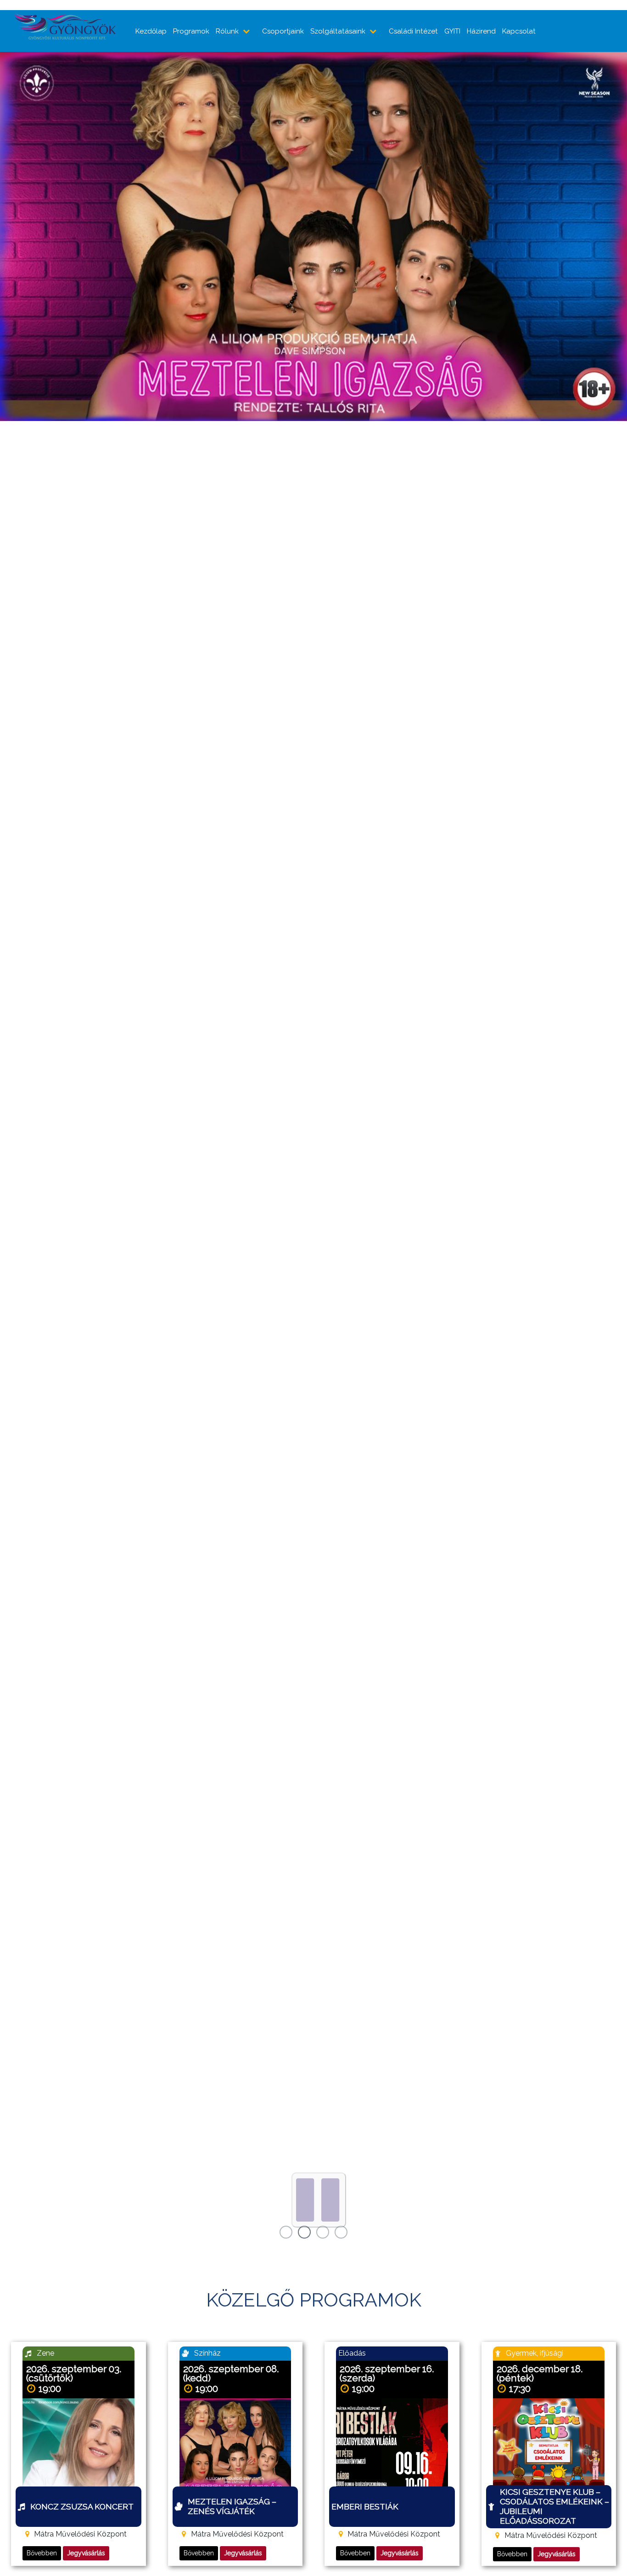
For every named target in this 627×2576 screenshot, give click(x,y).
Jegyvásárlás (86, 2553)
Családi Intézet (413, 31)
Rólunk (227, 31)
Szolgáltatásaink (338, 31)
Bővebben (42, 2553)
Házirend (481, 31)
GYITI (452, 31)
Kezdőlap (151, 31)
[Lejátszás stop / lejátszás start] (319, 2200)
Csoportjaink (283, 31)
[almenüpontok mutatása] (247, 31)
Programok (191, 31)
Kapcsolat (519, 31)
